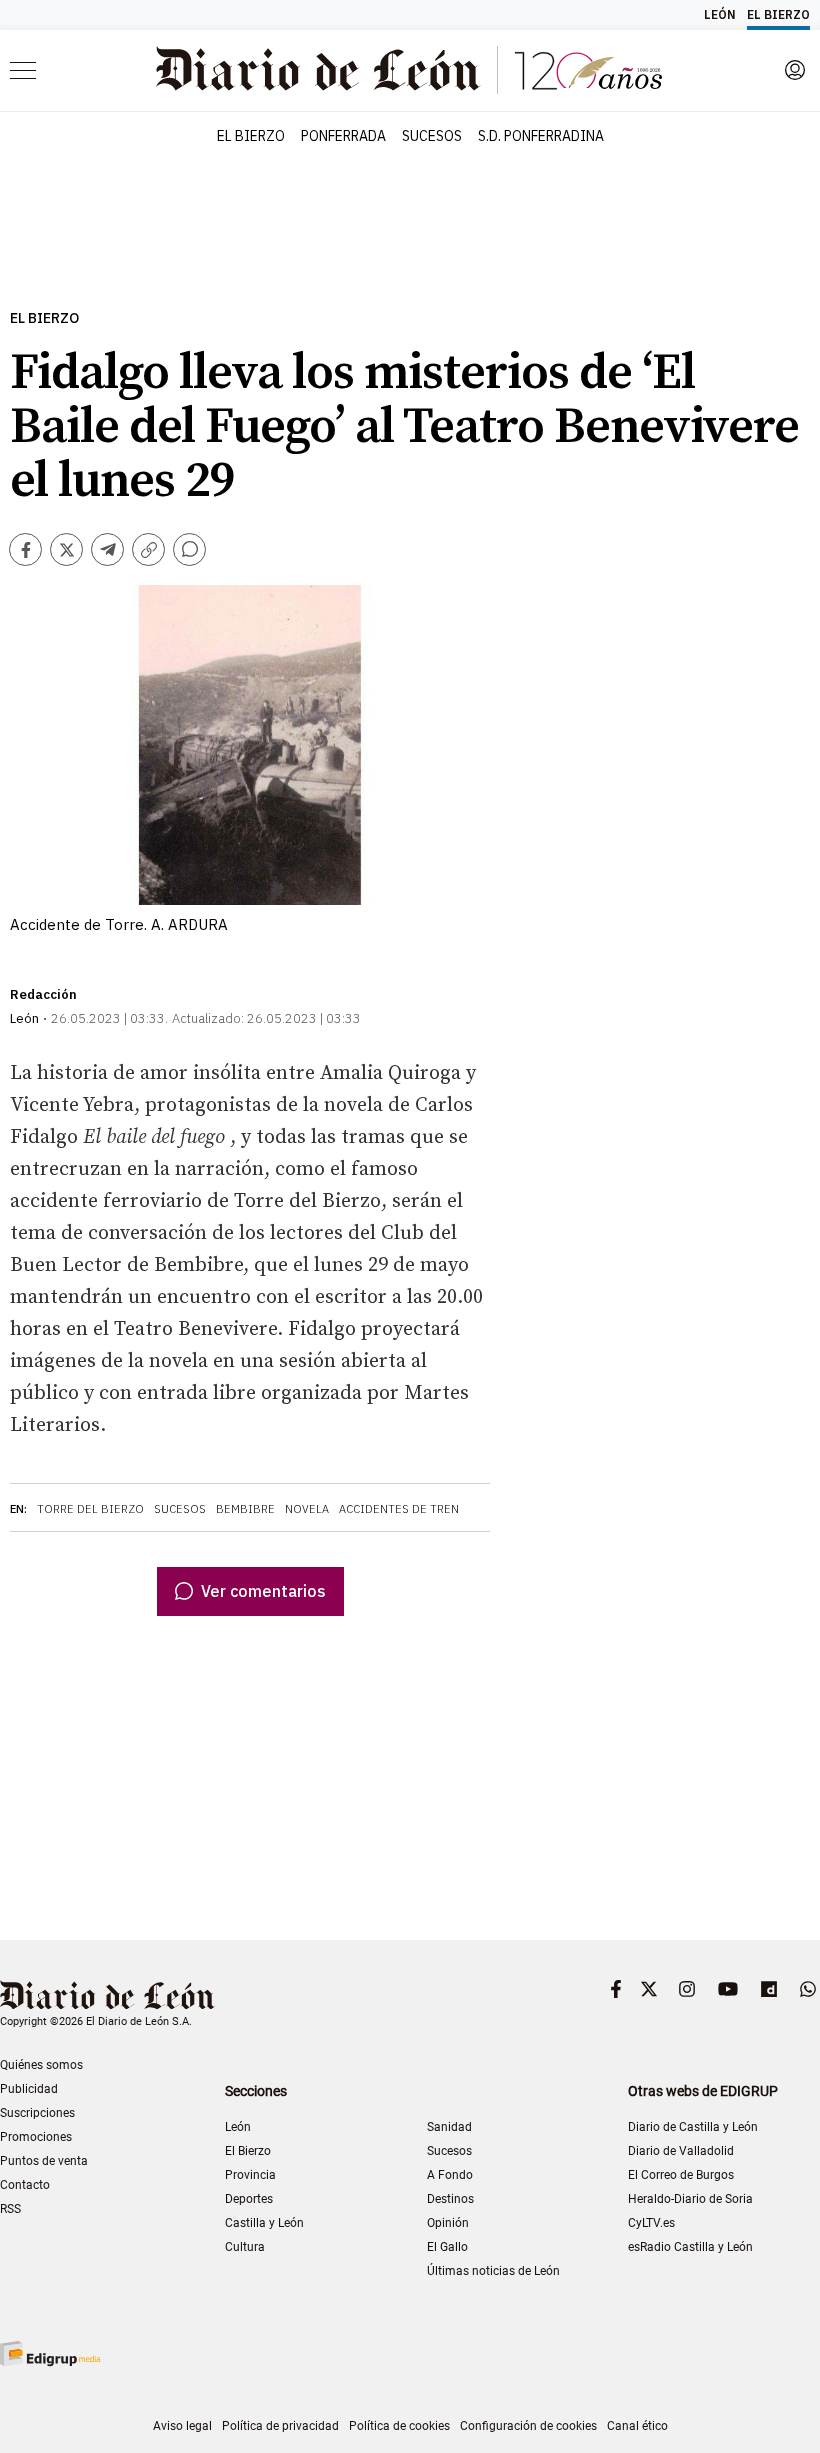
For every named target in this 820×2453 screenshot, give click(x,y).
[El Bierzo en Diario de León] (409, 70)
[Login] (795, 70)
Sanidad (449, 2127)
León (238, 2127)
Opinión (448, 2223)
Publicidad (29, 2089)
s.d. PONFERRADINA (541, 136)
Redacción (43, 994)
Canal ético (637, 2426)
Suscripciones (37, 2113)
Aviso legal (182, 2426)
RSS (10, 2209)
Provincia (250, 2175)
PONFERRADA (343, 136)
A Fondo (450, 2175)
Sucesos (180, 1509)
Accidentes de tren (399, 1509)
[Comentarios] (189, 549)
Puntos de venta (44, 2161)
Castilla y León (264, 2223)
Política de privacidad (280, 2426)
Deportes (249, 2199)
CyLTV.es (651, 2223)
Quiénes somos (41, 2065)
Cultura (245, 2247)
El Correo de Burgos (681, 2175)
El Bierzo (44, 318)
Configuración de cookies (528, 2426)
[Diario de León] (107, 1997)
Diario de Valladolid (681, 2151)
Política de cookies (399, 2426)
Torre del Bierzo (90, 1509)
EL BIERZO (251, 136)
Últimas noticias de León (493, 2271)
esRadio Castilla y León (690, 2247)
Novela (307, 1509)
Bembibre (245, 1509)
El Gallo (447, 2247)
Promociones (36, 2137)
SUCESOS (432, 136)
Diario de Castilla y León (693, 2127)
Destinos (450, 2199)
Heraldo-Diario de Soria (690, 2199)
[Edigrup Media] (50, 2353)
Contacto (25, 2185)
